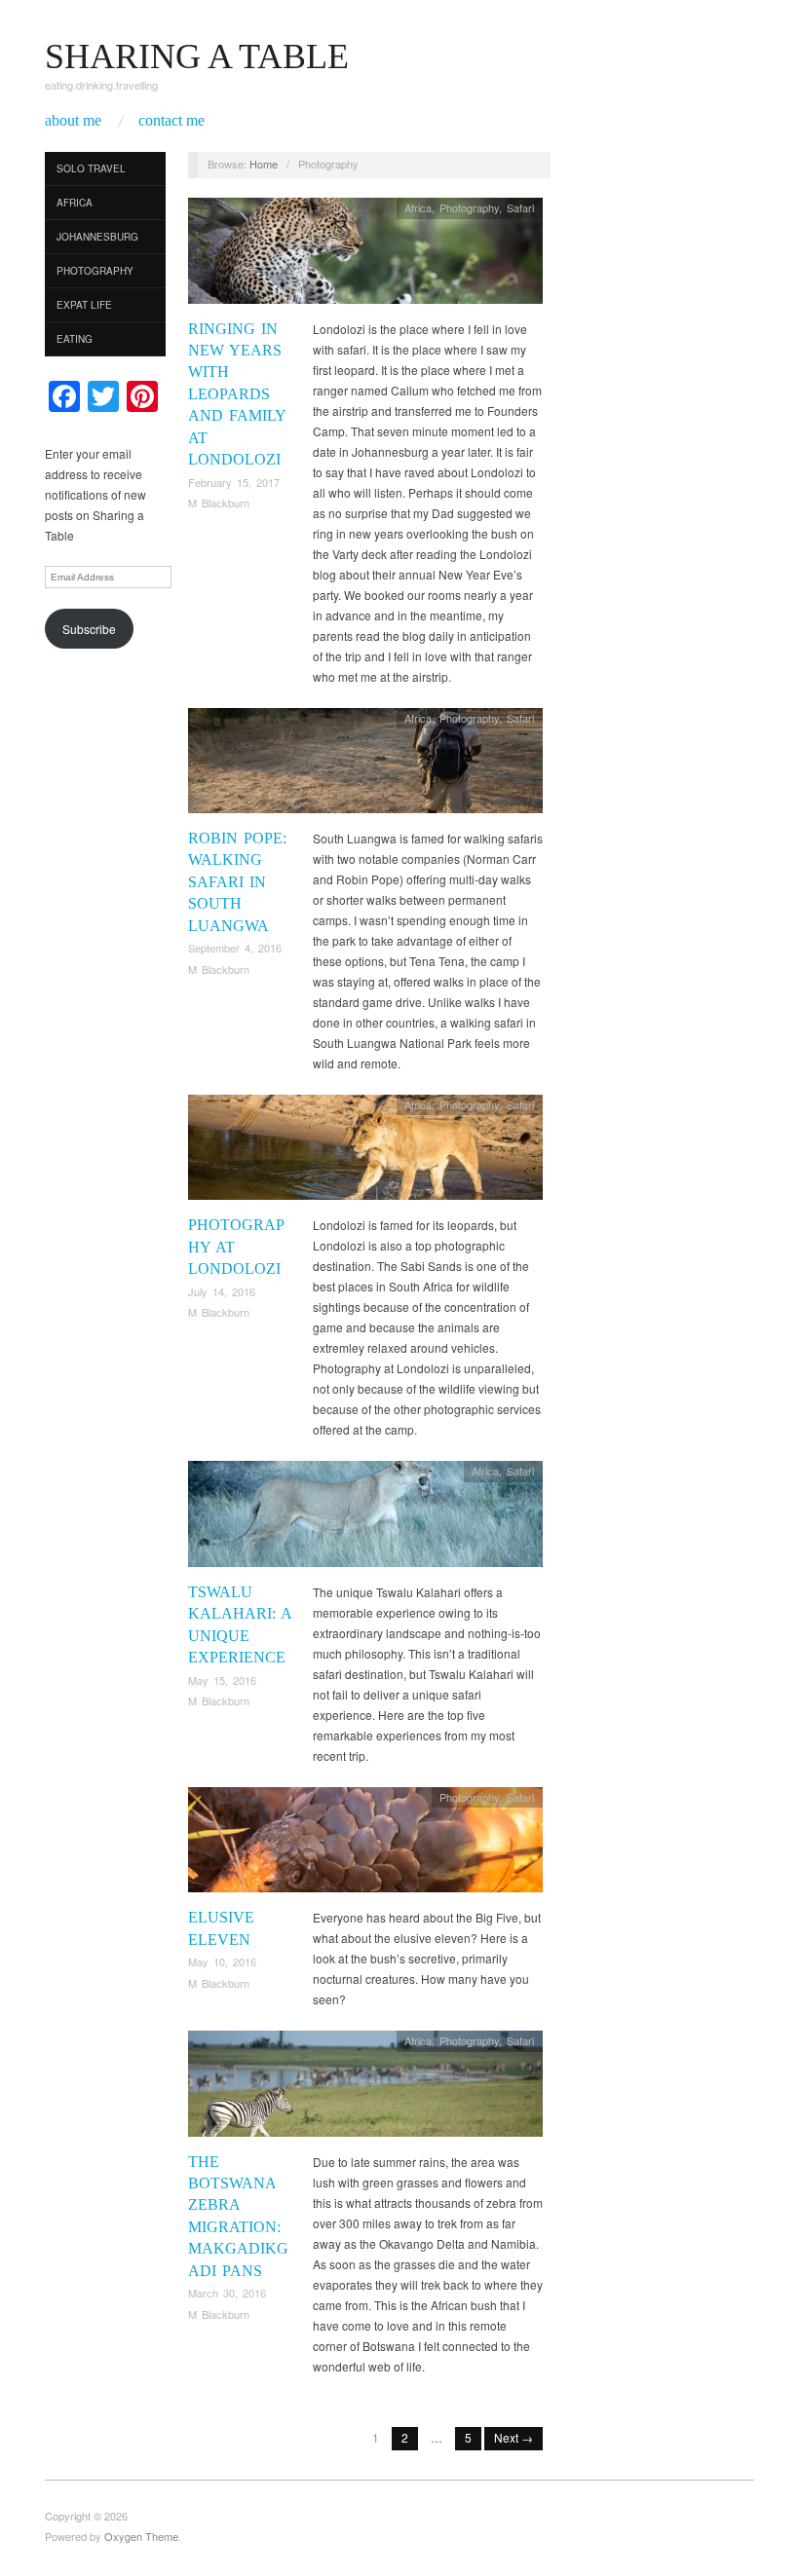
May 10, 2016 (222, 1961)
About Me (73, 121)
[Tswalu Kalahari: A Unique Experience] (365, 1519)
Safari (520, 207)
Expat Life (84, 305)
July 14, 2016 (222, 1291)
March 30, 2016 (227, 2293)
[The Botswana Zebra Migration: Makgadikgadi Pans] (365, 2089)
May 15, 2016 (222, 1680)
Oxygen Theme (141, 2536)
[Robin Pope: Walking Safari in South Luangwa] (365, 765)
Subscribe (89, 629)
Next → (514, 2437)
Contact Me (171, 121)
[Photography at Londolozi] (365, 1153)
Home (264, 164)
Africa (75, 203)
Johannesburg (97, 237)
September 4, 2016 (235, 948)
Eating (75, 339)
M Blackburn (219, 503)
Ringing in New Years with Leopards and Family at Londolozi (237, 394)
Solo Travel (91, 168)
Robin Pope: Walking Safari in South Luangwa (237, 882)
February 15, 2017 (234, 482)
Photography (95, 271)
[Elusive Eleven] (365, 1845)
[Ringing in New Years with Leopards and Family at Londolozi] (365, 256)
